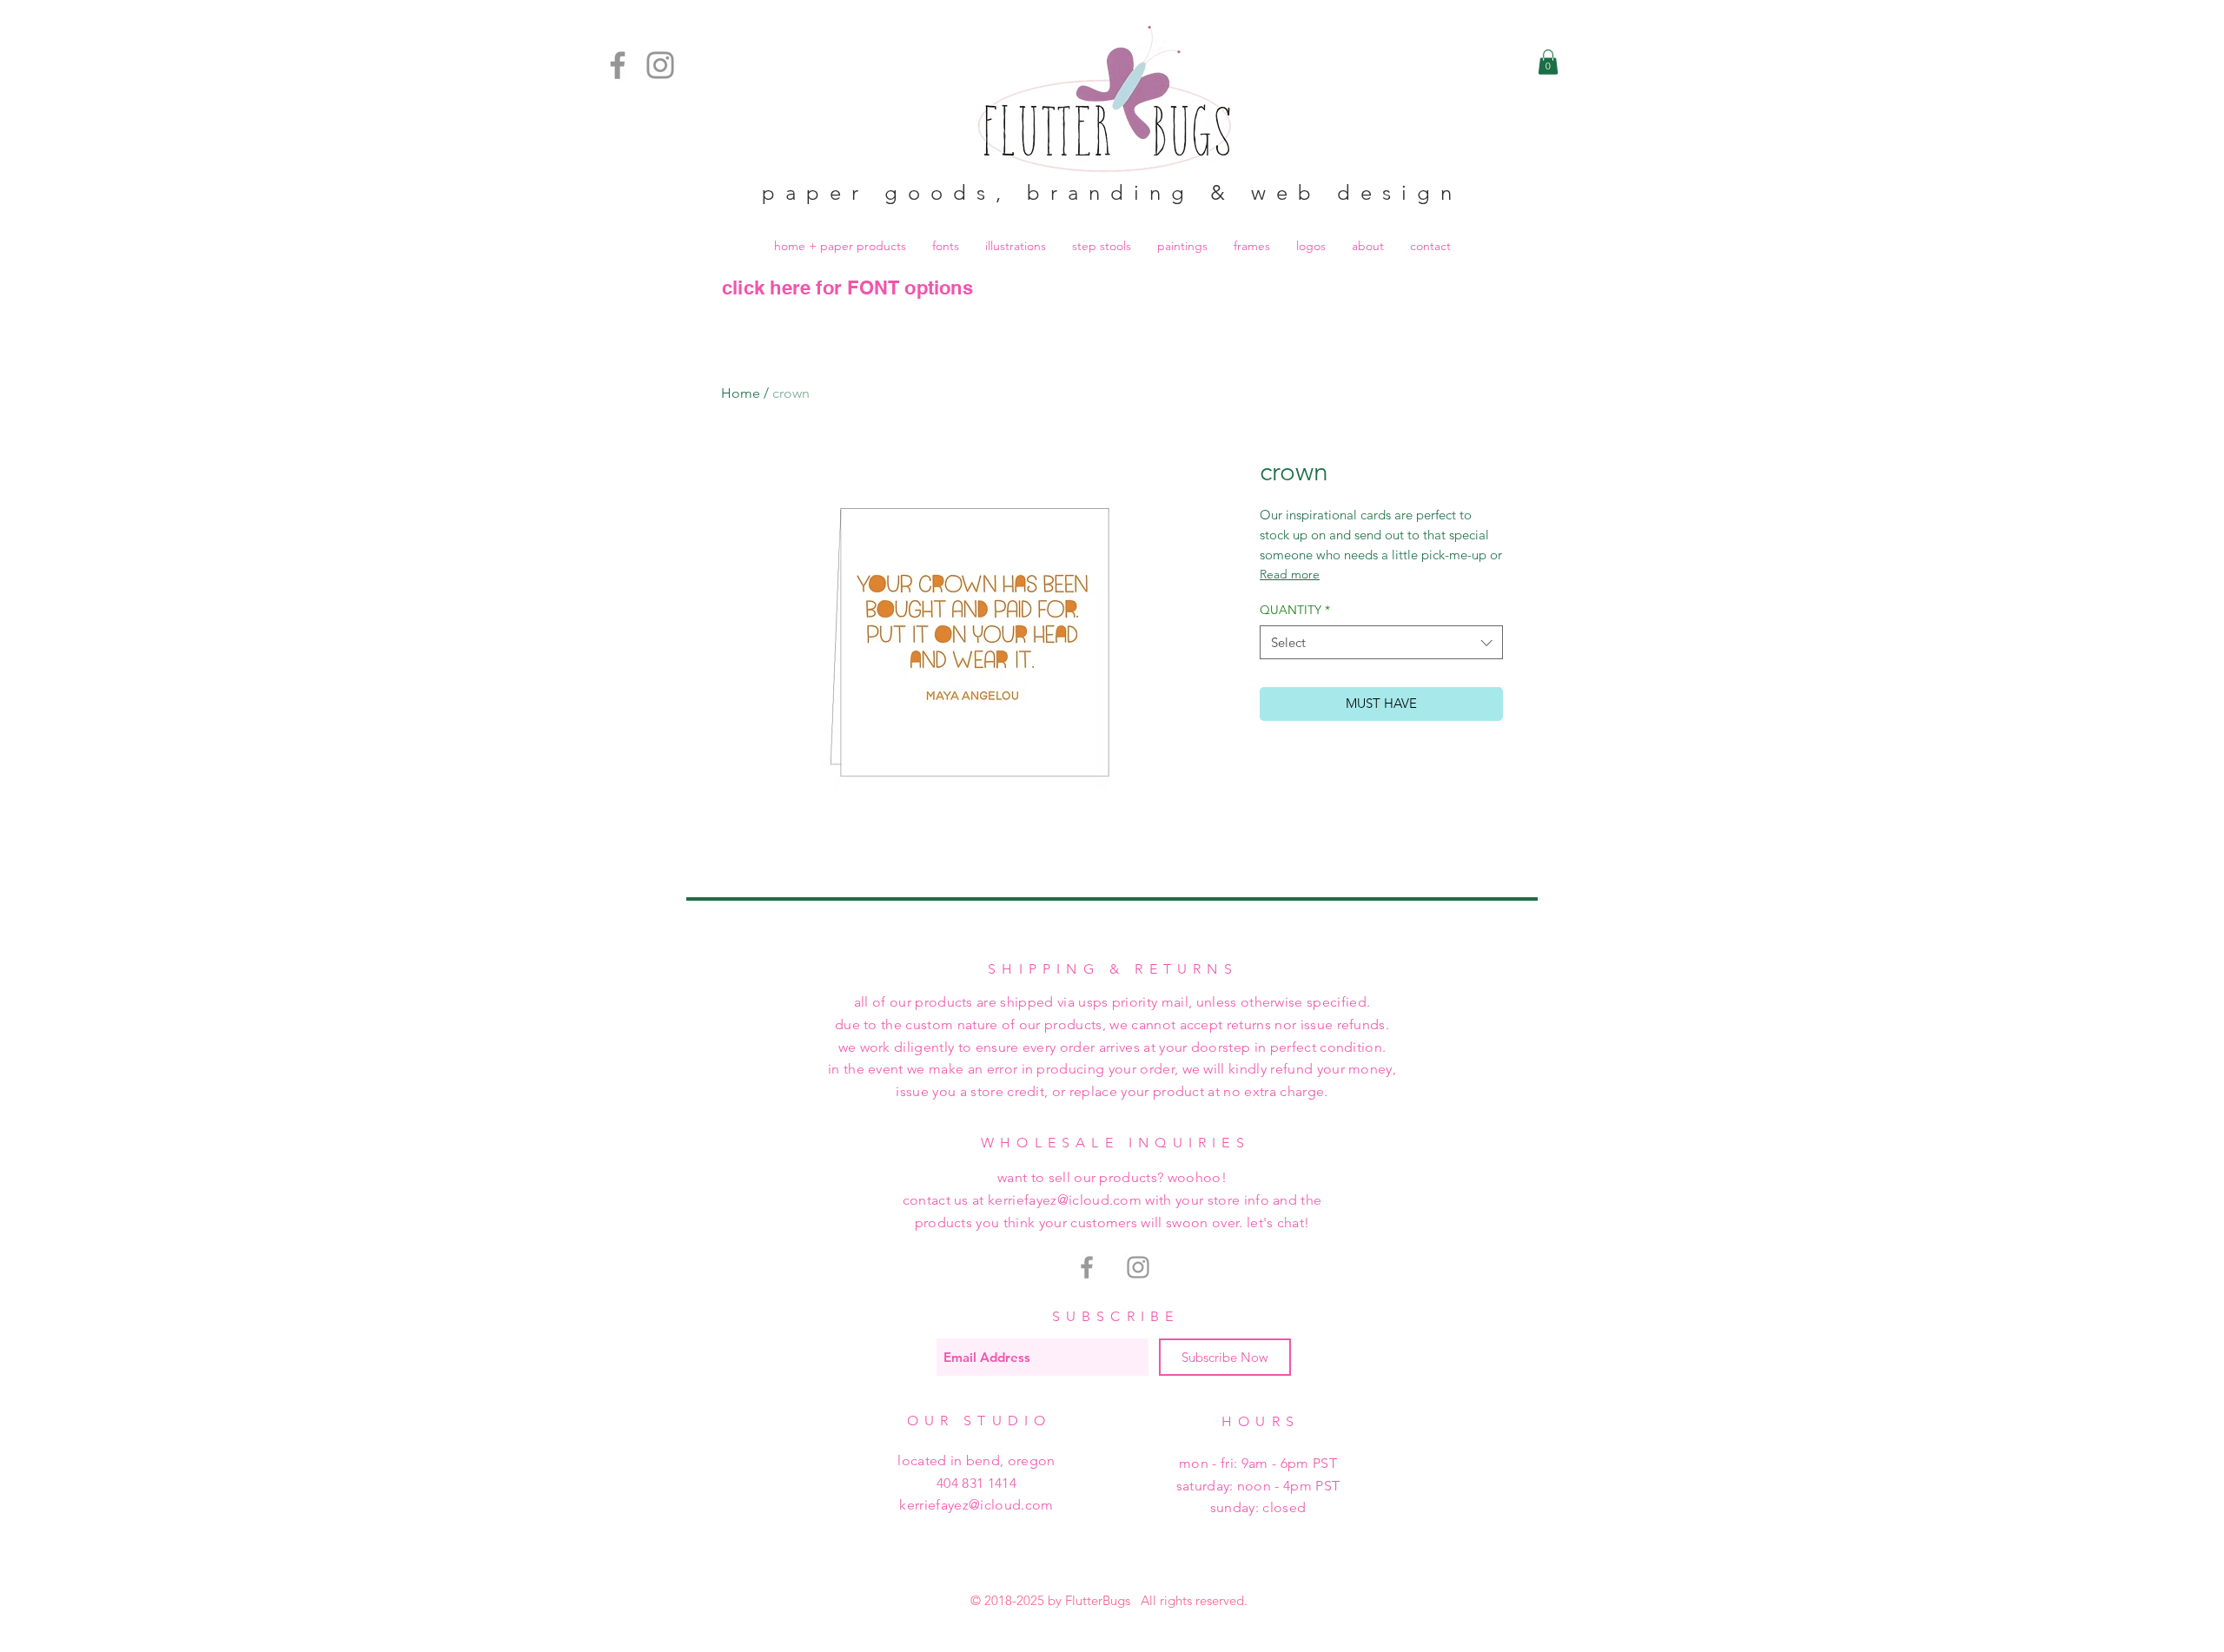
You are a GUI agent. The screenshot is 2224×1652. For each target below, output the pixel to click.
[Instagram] (660, 65)
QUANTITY (1295, 610)
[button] (1548, 62)
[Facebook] (618, 65)
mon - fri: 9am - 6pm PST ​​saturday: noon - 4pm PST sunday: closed (1258, 1485)
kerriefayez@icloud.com (976, 1505)
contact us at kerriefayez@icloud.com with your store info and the (1112, 1200)
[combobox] (1381, 642)
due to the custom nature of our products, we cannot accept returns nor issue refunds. (1112, 1024)
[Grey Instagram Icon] (1138, 1267)
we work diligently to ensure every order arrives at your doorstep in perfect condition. (1112, 1047)
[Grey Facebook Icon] (1087, 1267)
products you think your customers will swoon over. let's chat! (1112, 1222)
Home (741, 393)
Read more (1290, 574)
